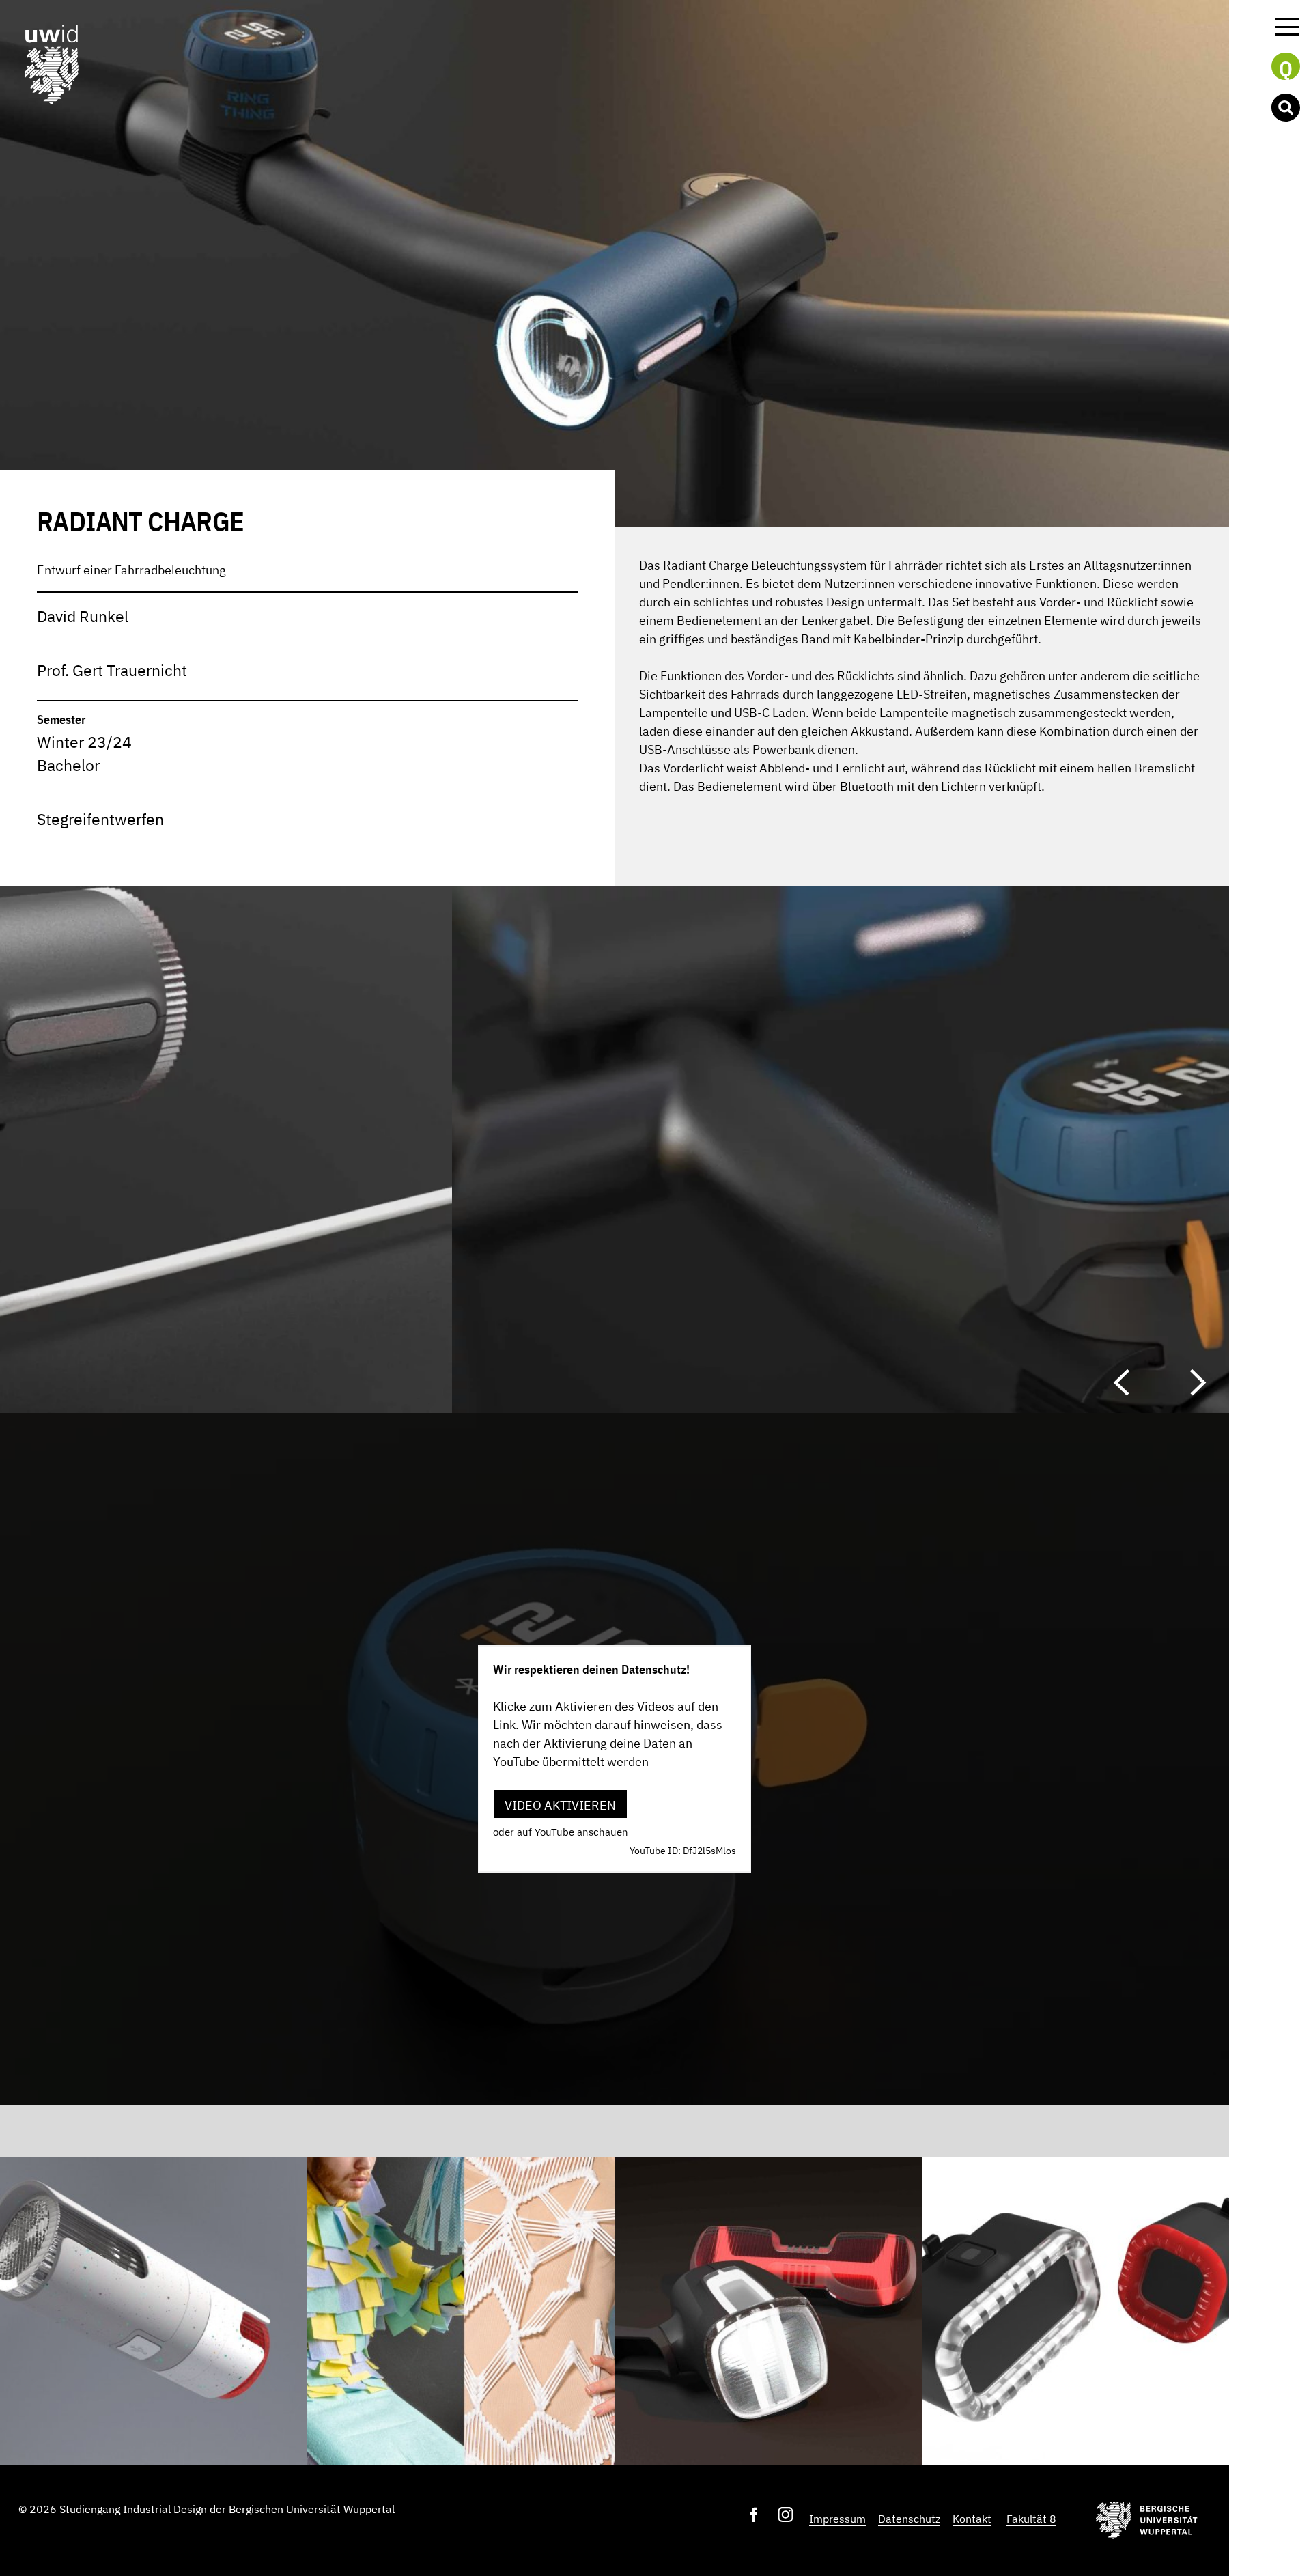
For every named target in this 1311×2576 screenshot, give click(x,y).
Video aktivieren (560, 1805)
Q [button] (1286, 68)
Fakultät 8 (1031, 2519)
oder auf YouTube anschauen (561, 1832)
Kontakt (972, 2519)
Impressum (837, 2519)
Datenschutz (909, 2519)
